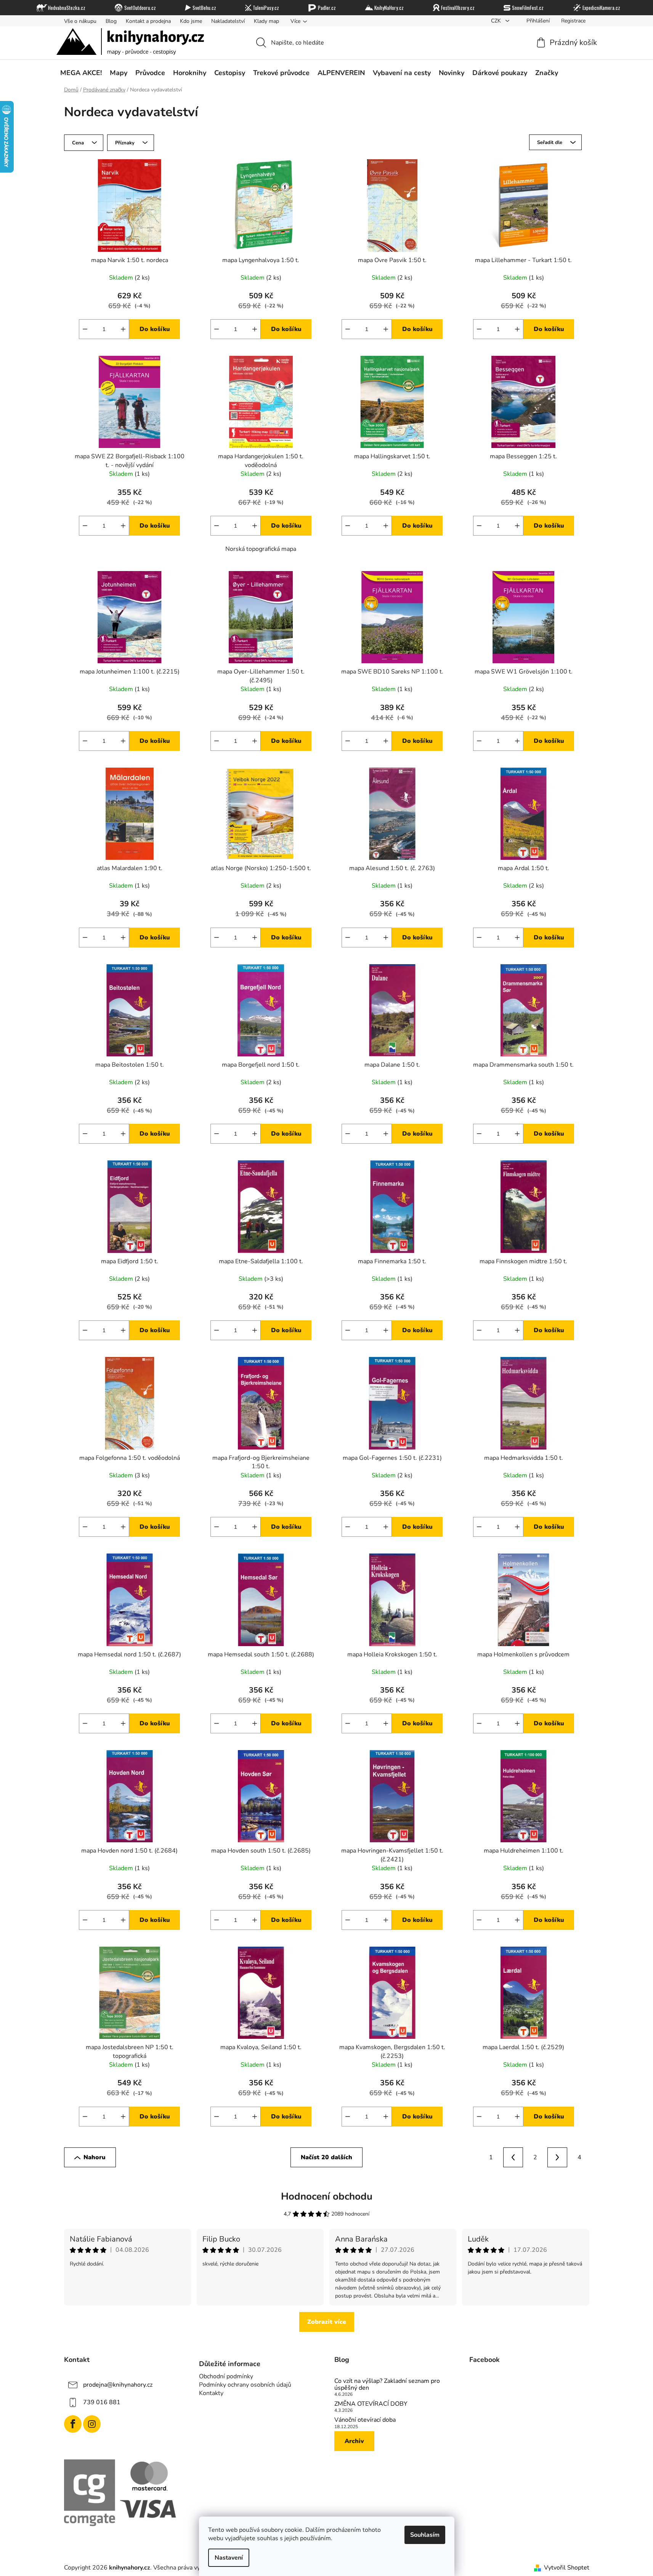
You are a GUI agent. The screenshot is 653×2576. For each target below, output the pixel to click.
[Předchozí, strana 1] (513, 2157)
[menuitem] (81, 73)
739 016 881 (102, 2402)
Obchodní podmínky (226, 2376)
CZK (497, 21)
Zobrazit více (327, 2322)
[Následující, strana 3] (557, 2157)
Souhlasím (425, 2535)
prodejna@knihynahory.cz (118, 2385)
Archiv (354, 2441)
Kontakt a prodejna (148, 21)
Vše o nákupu (80, 21)
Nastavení (229, 2558)
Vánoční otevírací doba (365, 2420)
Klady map (266, 21)
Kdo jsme (191, 21)
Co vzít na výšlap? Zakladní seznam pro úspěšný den (387, 2385)
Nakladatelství (228, 21)
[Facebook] (73, 2424)
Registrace (573, 21)
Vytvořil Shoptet (567, 2568)
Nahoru (95, 2157)
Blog (111, 21)
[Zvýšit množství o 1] (123, 329)
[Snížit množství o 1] (85, 329)
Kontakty (211, 2393)
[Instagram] (92, 2424)
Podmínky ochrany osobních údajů (245, 2385)
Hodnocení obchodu (327, 2196)
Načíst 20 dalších (326, 2157)
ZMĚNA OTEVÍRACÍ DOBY (371, 2404)
